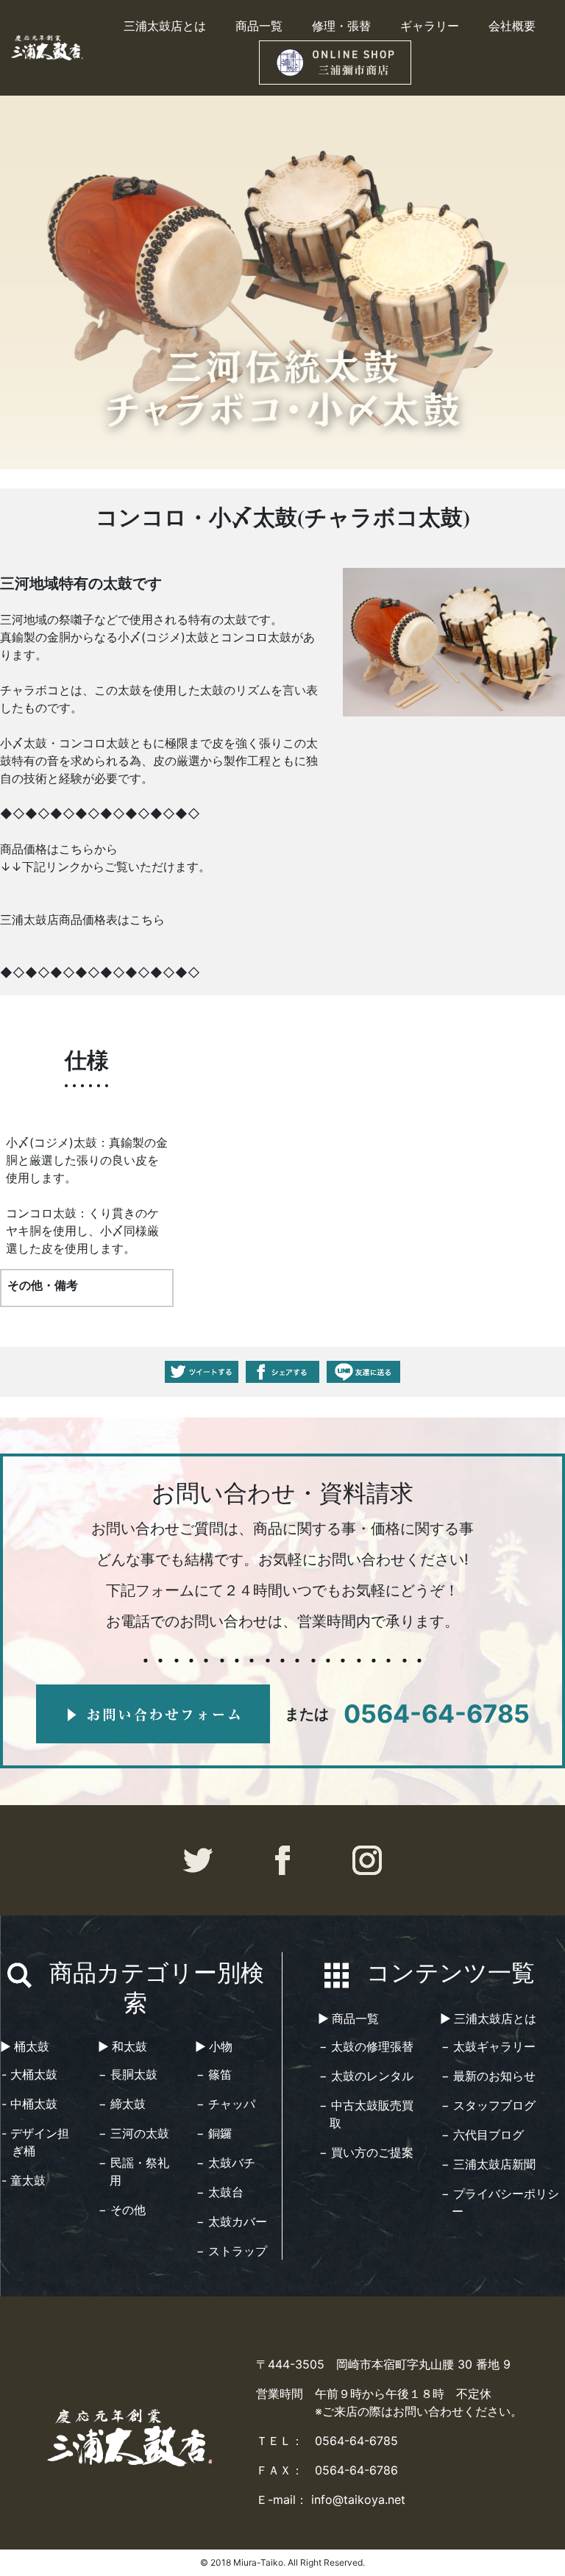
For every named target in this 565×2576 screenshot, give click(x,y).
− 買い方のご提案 (366, 2152)
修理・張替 (341, 25)
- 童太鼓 (24, 2180)
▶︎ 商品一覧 (348, 2018)
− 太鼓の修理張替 (366, 2046)
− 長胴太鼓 (128, 2074)
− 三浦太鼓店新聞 (488, 2164)
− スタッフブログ (488, 2105)
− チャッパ (226, 2104)
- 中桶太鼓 (29, 2104)
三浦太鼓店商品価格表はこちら (82, 919)
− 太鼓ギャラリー (488, 2046)
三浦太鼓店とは (165, 25)
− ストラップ (232, 2251)
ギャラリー (430, 25)
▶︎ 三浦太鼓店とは (488, 2018)
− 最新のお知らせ (488, 2076)
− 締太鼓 (122, 2104)
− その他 (122, 2210)
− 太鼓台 (220, 2192)
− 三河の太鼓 (134, 2133)
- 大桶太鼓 (29, 2074)
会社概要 (512, 25)
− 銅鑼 (214, 2133)
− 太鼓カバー (232, 2221)
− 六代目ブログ (483, 2135)
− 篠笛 (214, 2074)
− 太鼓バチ (226, 2163)
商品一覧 (259, 25)
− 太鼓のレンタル (366, 2076)
